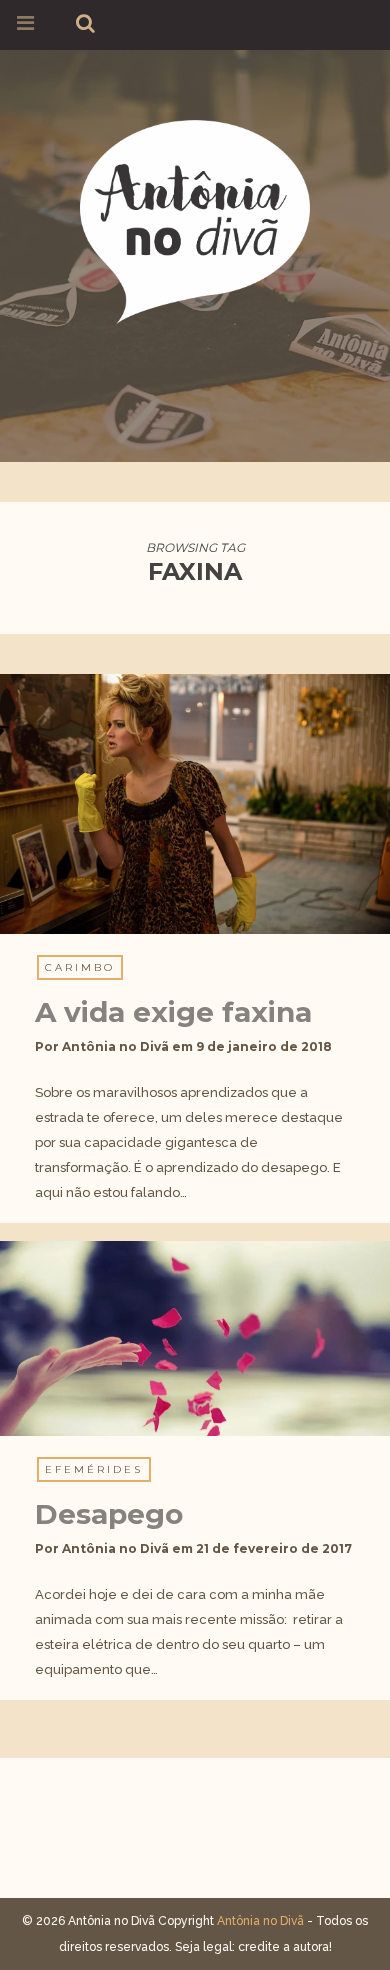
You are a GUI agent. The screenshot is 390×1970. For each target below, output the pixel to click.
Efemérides (94, 1469)
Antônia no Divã (115, 1046)
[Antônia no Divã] (195, 218)
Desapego (109, 1514)
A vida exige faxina (173, 1012)
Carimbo (80, 967)
